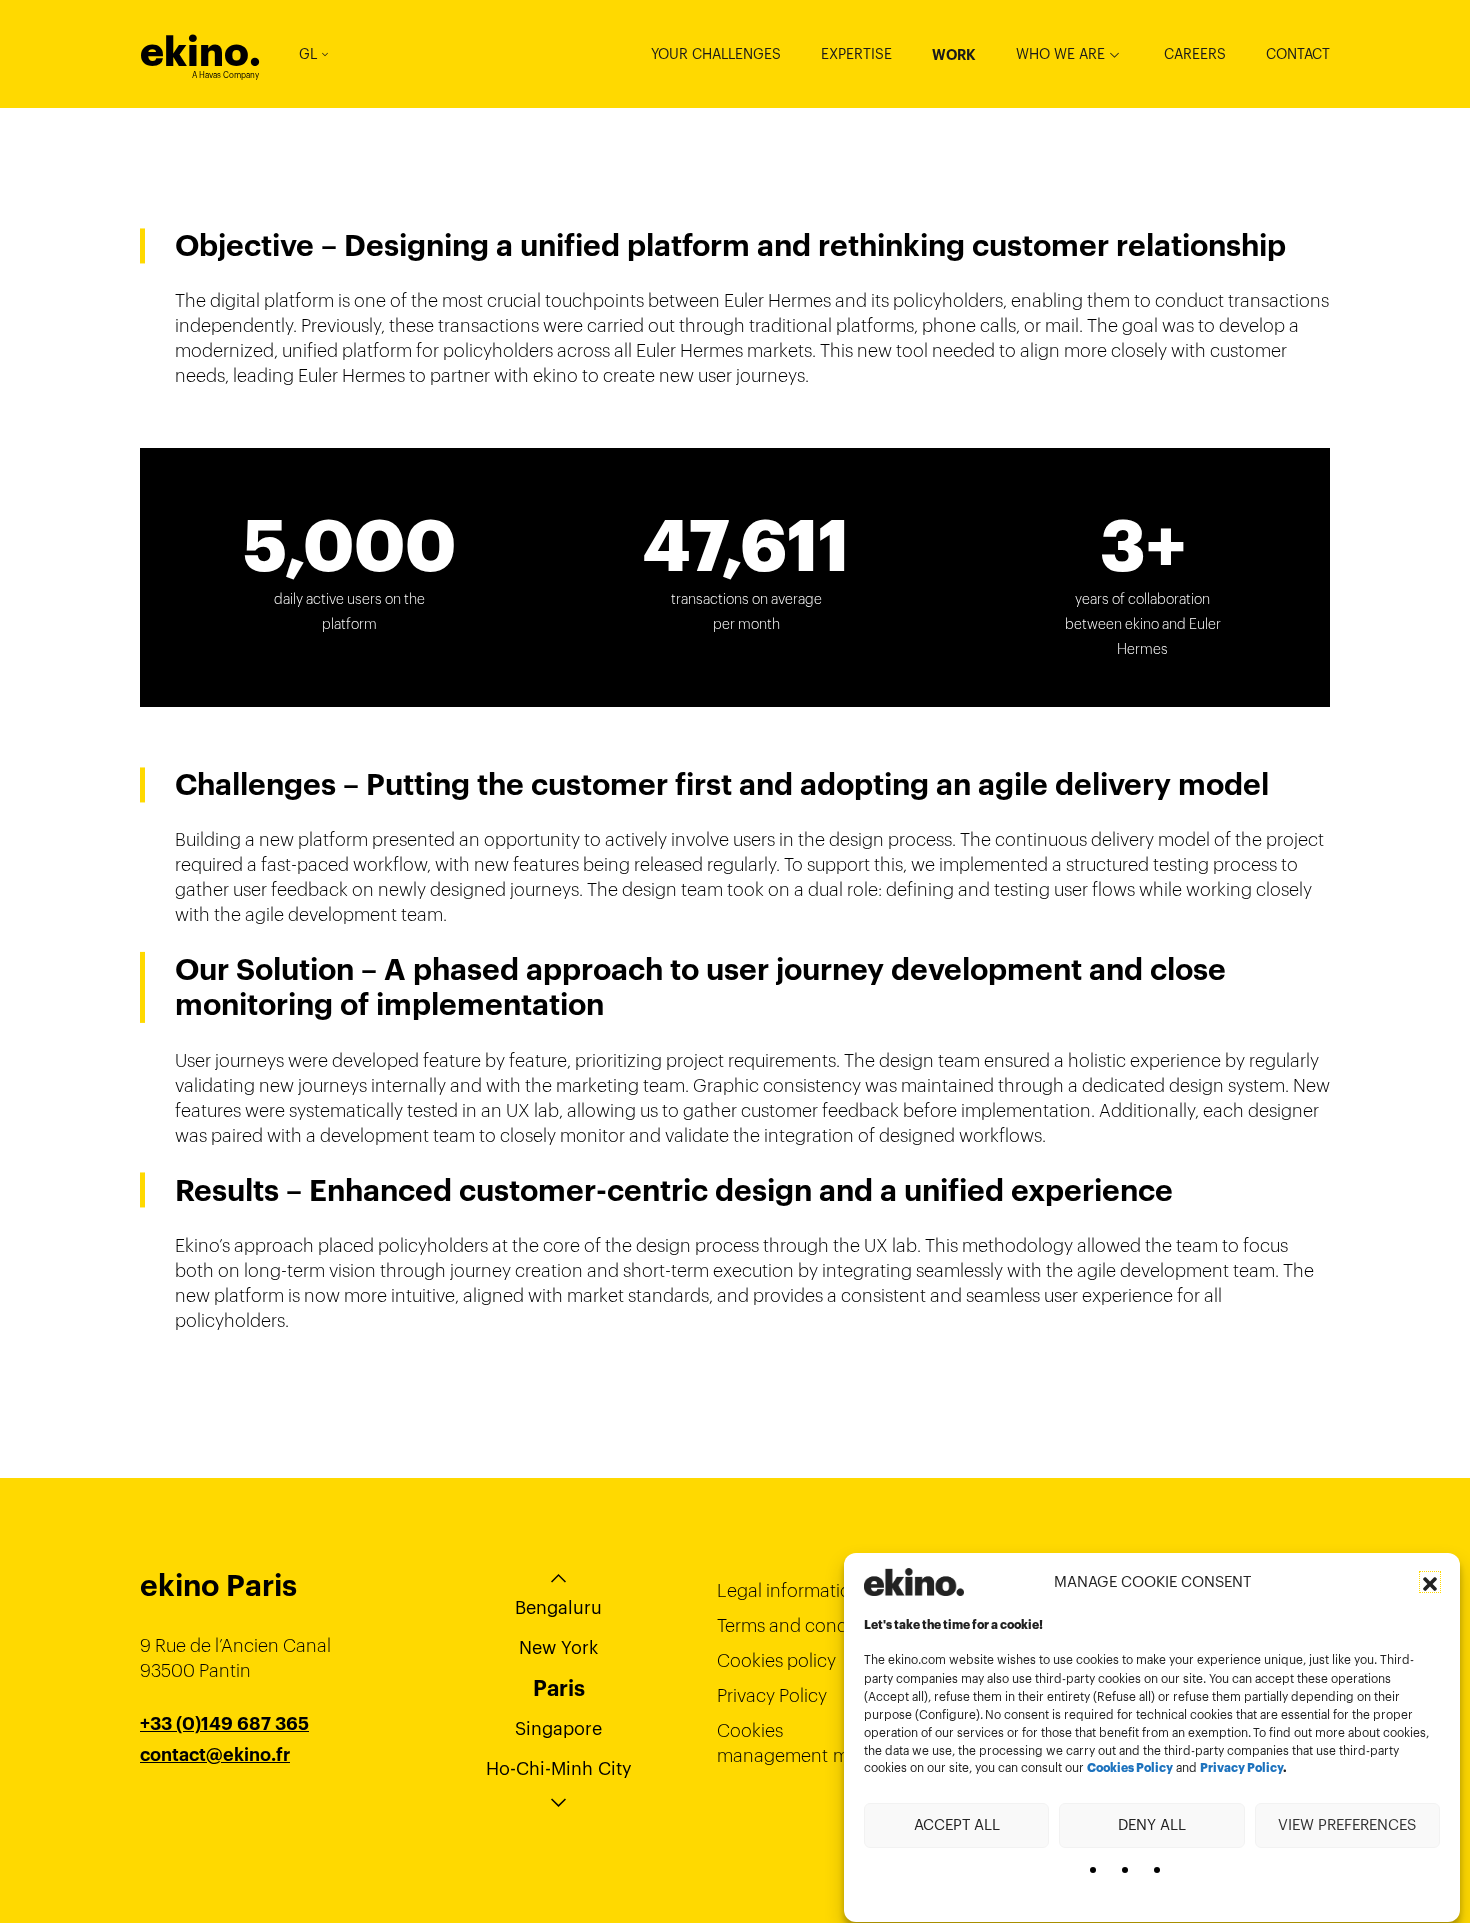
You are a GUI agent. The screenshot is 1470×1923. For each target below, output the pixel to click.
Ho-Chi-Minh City (559, 1768)
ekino (200, 51)
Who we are (1060, 54)
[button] (1430, 1582)
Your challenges (716, 54)
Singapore (558, 1728)
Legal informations (793, 1590)
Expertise (856, 54)
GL (308, 54)
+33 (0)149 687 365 (224, 1724)
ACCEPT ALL (957, 1824)
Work (954, 55)
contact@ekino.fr (215, 1755)
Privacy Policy (1241, 1769)
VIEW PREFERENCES (1347, 1824)
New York (558, 1647)
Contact (1298, 54)
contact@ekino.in (216, 1805)
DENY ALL (1152, 1824)
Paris (559, 1688)
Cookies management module (806, 1743)
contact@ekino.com (227, 1780)
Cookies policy (776, 1660)
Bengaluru (558, 1607)
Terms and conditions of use (831, 1625)
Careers (1195, 54)
